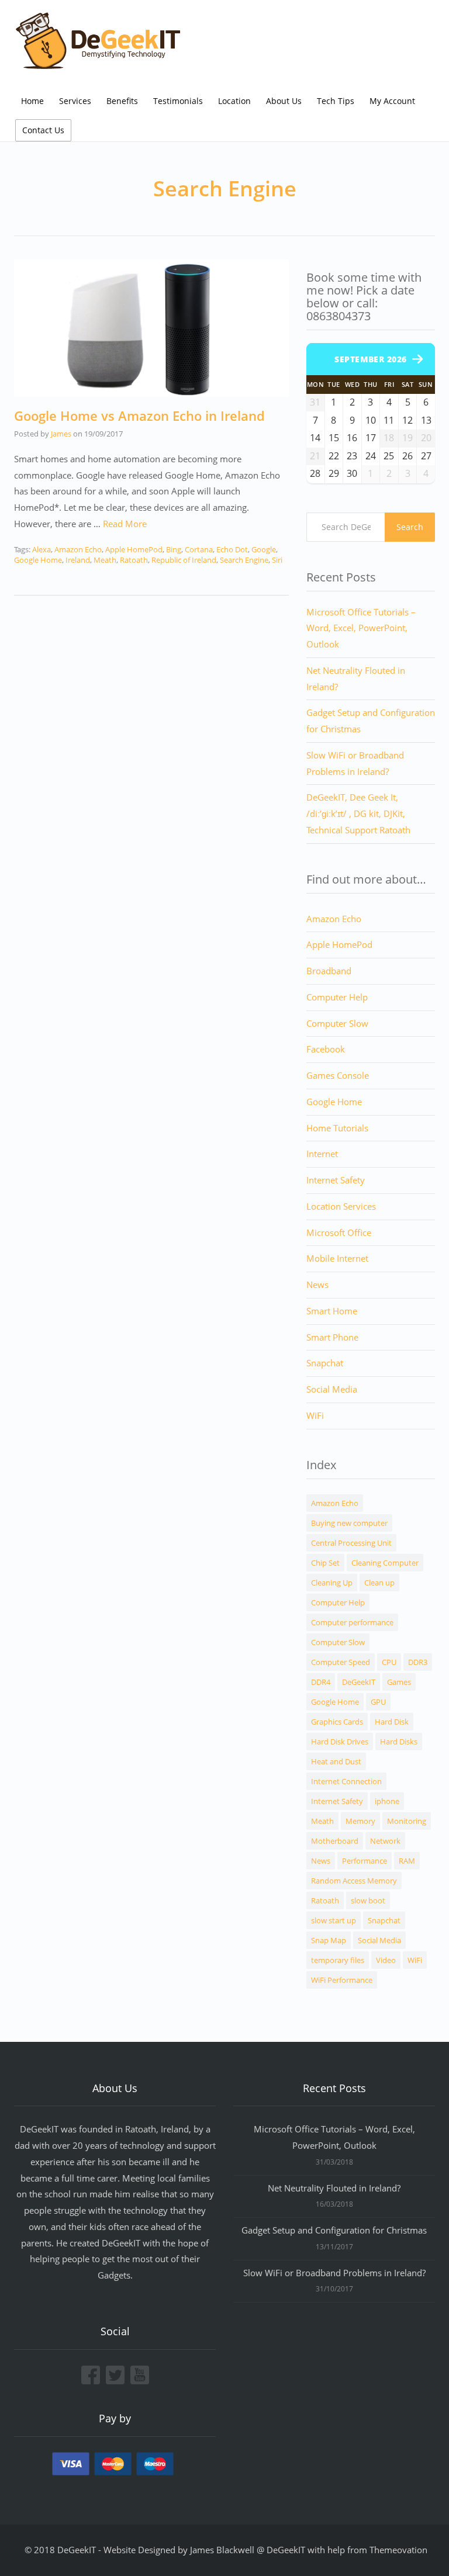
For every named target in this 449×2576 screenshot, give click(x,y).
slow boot (368, 1900)
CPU (389, 1662)
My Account (392, 101)
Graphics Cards (337, 1722)
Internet (322, 1154)
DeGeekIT (359, 1682)
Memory (360, 1821)
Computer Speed (341, 1662)
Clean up (379, 1583)
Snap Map (329, 1940)
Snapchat (325, 1363)
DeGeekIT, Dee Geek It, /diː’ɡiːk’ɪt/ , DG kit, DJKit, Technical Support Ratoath (358, 813)
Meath (105, 560)
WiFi (315, 1415)
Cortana (199, 549)
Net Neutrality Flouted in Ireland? (334, 2188)
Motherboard (335, 1841)
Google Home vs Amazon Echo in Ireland (139, 416)
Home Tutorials (337, 1128)
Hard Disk (392, 1722)
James (61, 434)
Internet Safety (336, 1180)
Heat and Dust (336, 1761)
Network (385, 1841)
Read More (125, 524)
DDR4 (321, 1682)
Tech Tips (336, 101)
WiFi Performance (342, 1980)
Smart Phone (332, 1337)
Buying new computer (349, 1523)
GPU (378, 1702)
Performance (365, 1861)
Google (264, 549)
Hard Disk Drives (340, 1741)
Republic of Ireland (184, 560)
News (317, 1284)
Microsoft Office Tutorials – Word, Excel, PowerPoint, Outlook (361, 628)
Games (399, 1682)
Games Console (338, 1075)
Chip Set (325, 1563)
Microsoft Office (339, 1232)
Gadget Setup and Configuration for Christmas (334, 2230)
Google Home (38, 560)
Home (32, 101)
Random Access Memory (354, 1881)
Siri (277, 560)
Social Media (332, 1389)
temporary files (338, 1960)
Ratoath (134, 560)
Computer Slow (337, 1023)
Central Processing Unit (351, 1543)
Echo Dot (232, 549)
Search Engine (244, 560)
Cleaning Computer (385, 1563)
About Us (284, 101)
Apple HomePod (134, 549)
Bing (174, 549)
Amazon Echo (78, 549)
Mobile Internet (337, 1258)
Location (234, 101)
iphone (387, 1801)
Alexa (42, 549)
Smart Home (332, 1311)
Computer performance (352, 1622)
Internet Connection (346, 1781)
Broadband (329, 971)
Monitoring (407, 1821)
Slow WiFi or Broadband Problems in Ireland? (334, 2273)
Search (410, 527)
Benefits (122, 101)
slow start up (334, 1920)
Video (386, 1960)
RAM (407, 1861)
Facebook (326, 1049)
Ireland (78, 560)
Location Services (341, 1206)
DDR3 (418, 1662)
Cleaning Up (332, 1583)
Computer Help (337, 997)
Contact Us (43, 130)
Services (75, 101)
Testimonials (178, 101)
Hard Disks (399, 1741)
